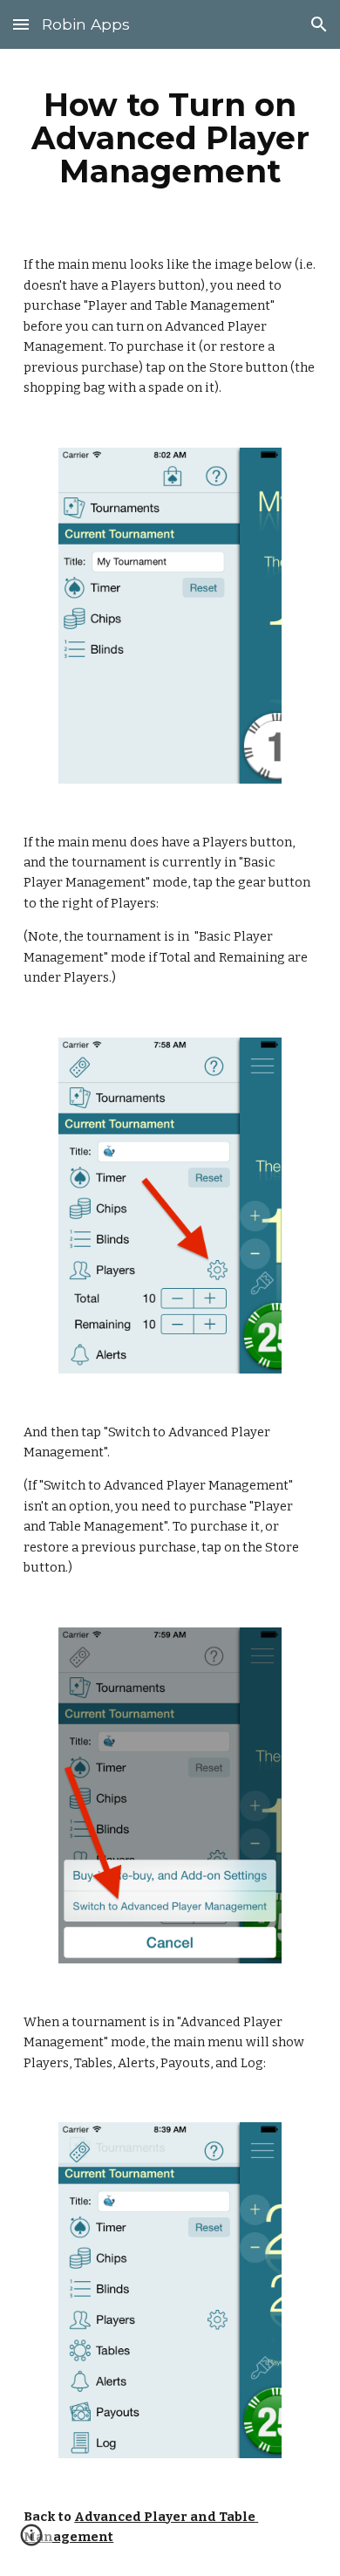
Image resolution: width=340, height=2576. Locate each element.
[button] (21, 24)
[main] (170, 138)
